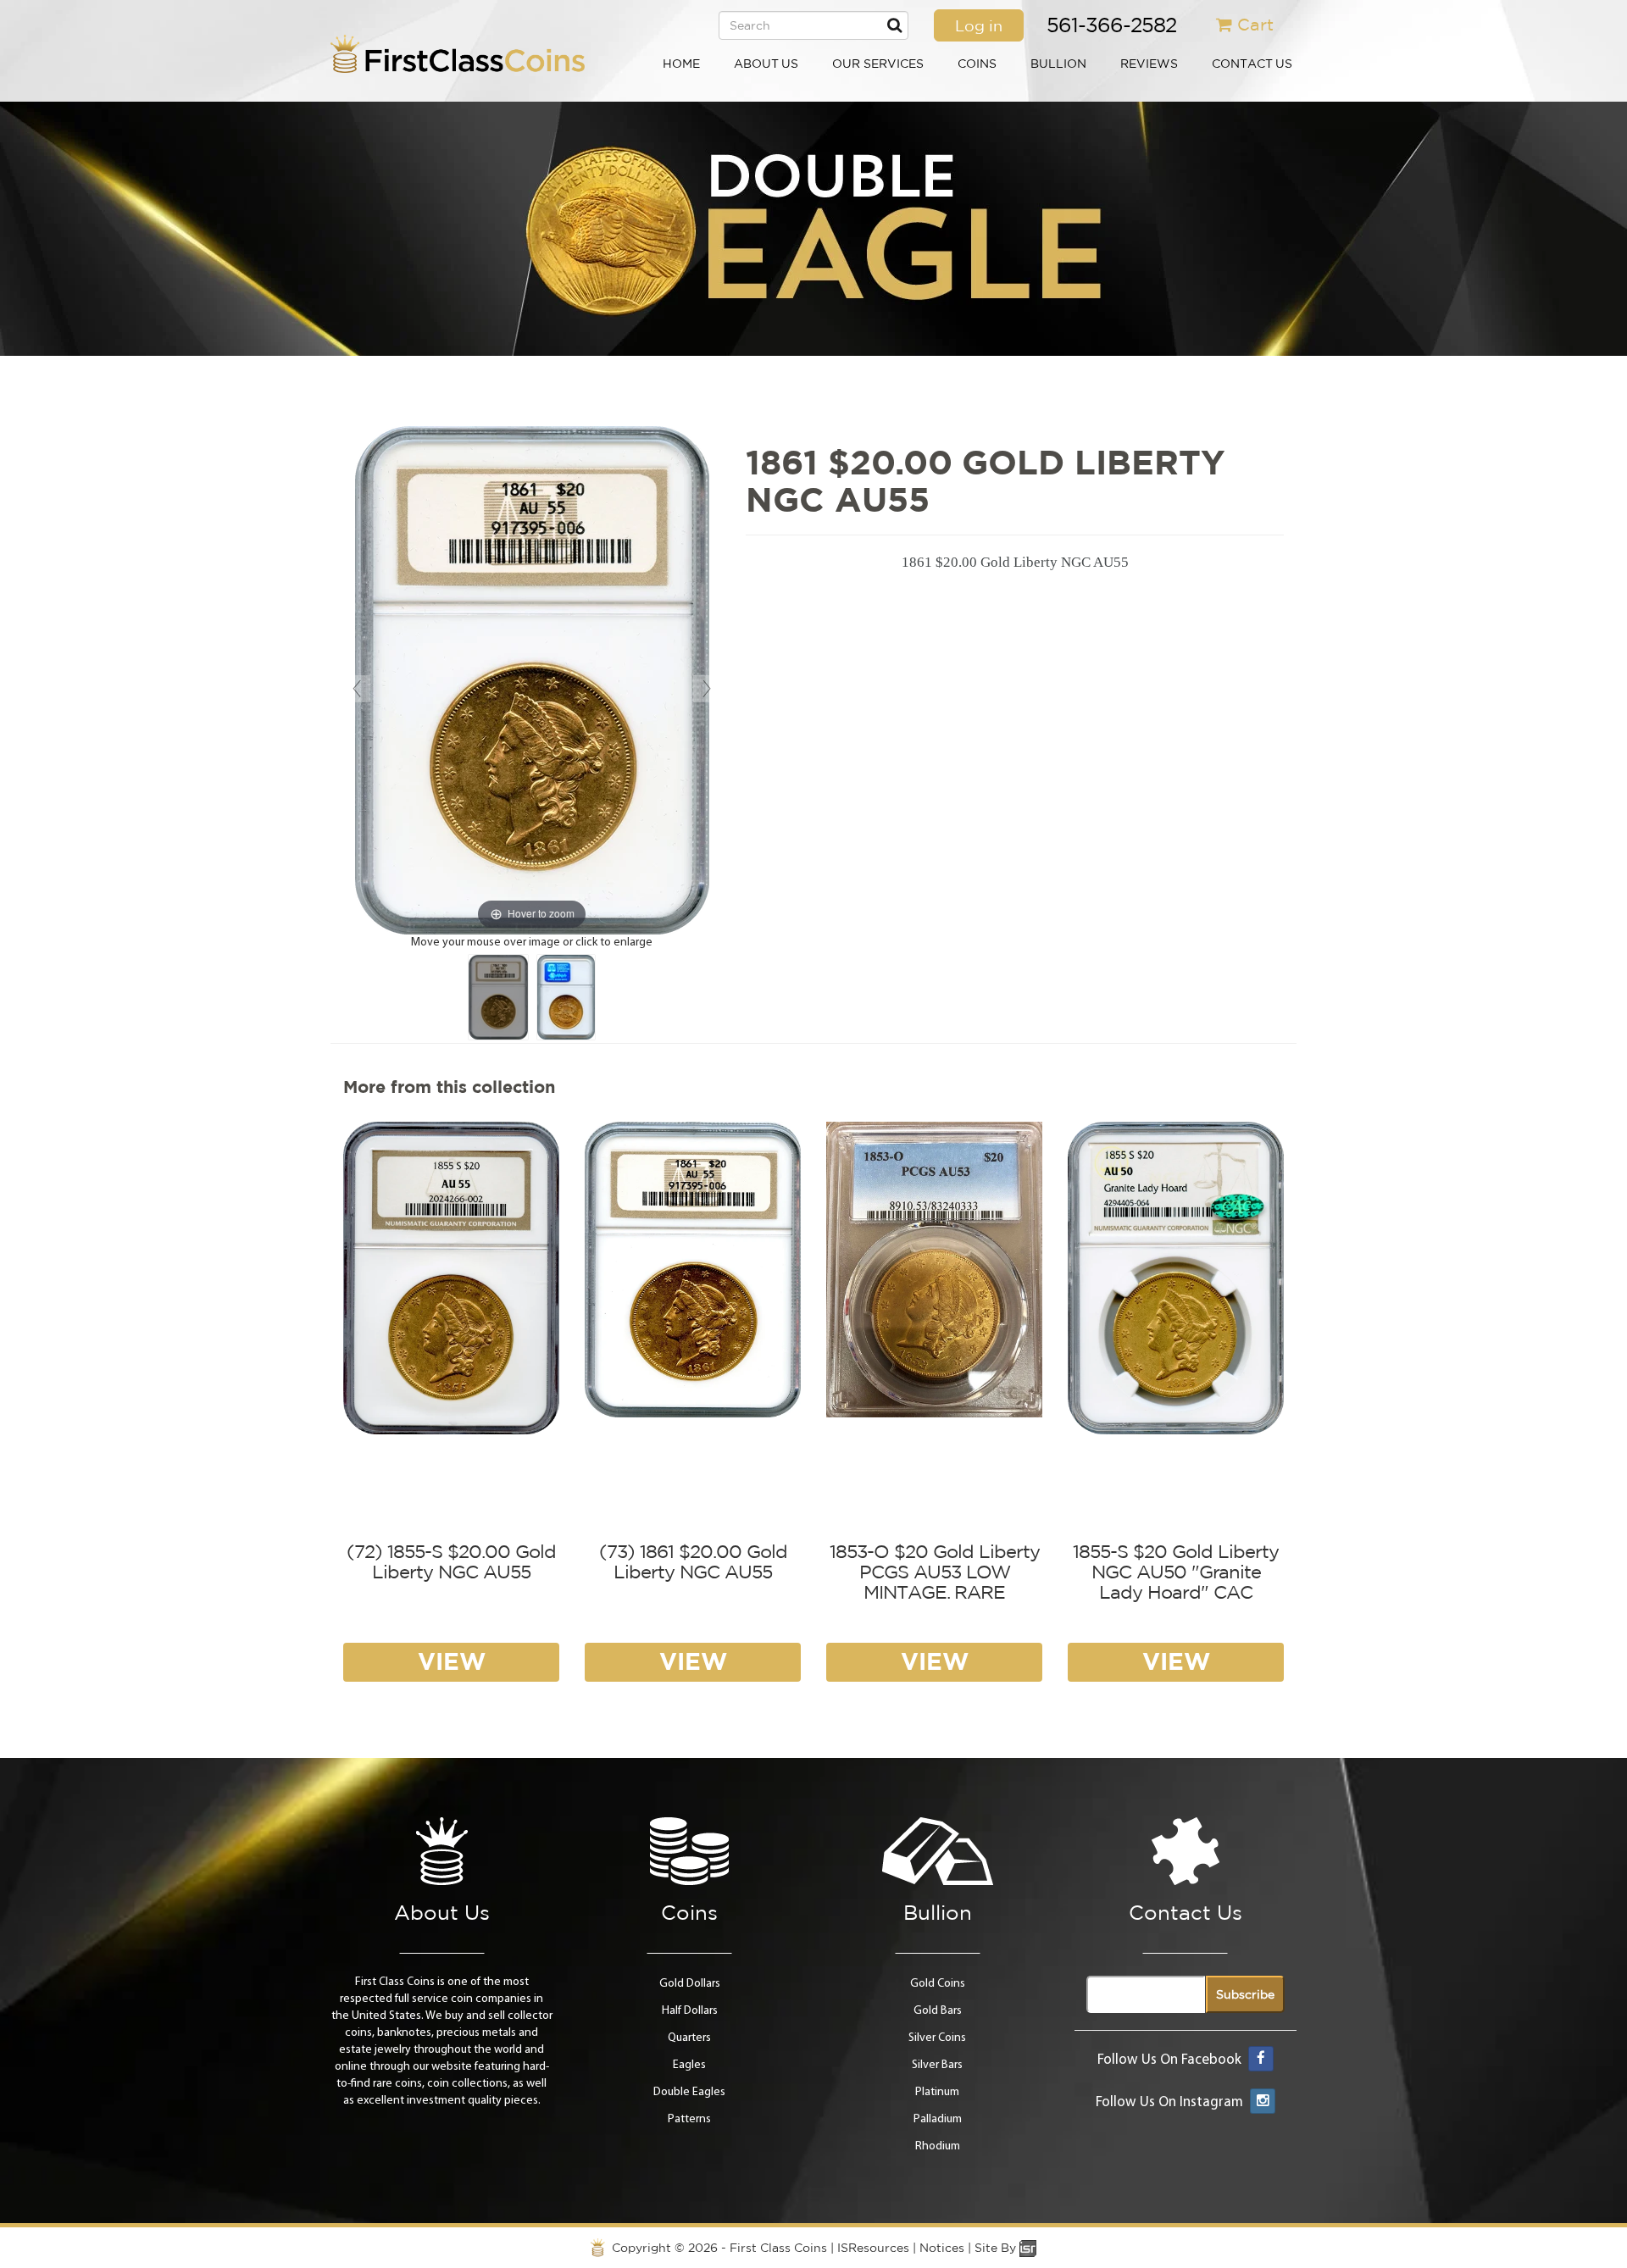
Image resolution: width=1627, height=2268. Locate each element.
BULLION (1058, 64)
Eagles (689, 2065)
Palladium (938, 2119)
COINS (977, 64)
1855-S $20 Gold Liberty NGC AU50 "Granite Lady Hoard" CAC (1176, 1572)
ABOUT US (766, 64)
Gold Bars (938, 2011)
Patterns (689, 2119)
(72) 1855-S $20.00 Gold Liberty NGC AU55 (451, 1561)
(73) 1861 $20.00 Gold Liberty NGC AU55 (693, 1561)
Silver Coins (937, 2038)
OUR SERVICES (878, 64)
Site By (997, 2248)
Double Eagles (689, 2092)
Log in (979, 25)
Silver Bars (937, 2065)
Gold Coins (938, 1984)
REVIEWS (1149, 64)
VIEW (452, 1661)
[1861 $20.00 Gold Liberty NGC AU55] (498, 997)
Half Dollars (690, 2011)
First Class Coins (778, 2248)
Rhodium (938, 2146)
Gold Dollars (690, 1984)
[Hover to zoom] (532, 680)
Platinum (937, 2092)
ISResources (873, 2248)
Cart (1255, 24)
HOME (681, 64)
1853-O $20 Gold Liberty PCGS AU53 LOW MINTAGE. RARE (935, 1572)
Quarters (689, 2038)
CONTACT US (1252, 64)
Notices (942, 2248)
